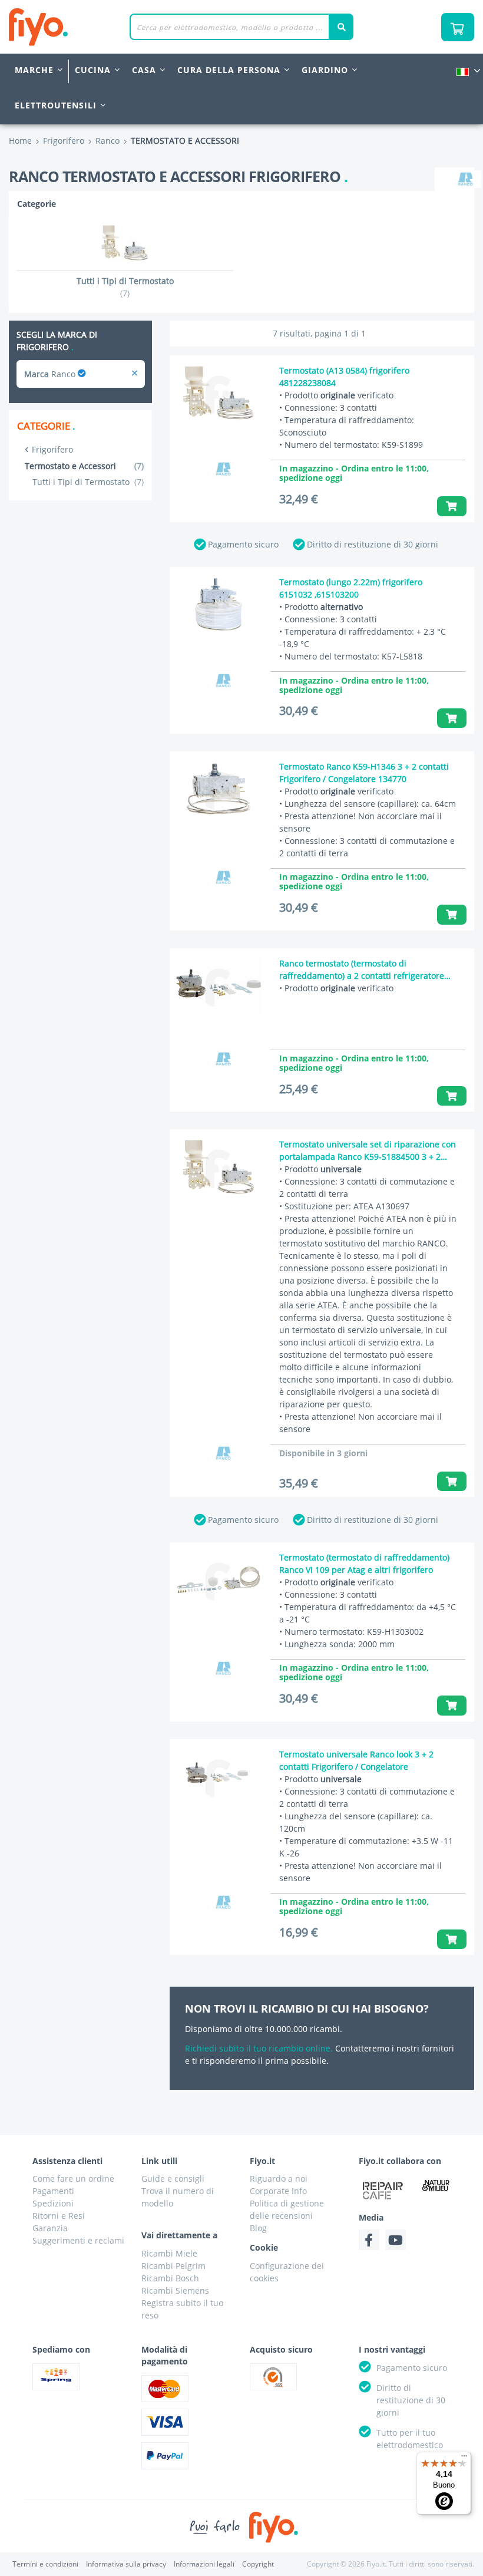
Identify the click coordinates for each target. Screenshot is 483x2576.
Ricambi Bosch (170, 2278)
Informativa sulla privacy (126, 2564)
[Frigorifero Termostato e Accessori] (135, 374)
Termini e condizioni (45, 2564)
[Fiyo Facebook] (369, 2240)
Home (20, 141)
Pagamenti (53, 2191)
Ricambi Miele (169, 2253)
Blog (258, 2228)
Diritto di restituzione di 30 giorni (373, 544)
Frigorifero (52, 449)
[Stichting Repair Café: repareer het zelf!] (383, 2191)
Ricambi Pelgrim (173, 2266)
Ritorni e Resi (59, 2216)
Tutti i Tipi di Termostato (88, 482)
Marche (34, 70)
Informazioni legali (204, 2564)
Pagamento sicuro (243, 544)
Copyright (258, 2564)
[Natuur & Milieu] (436, 2185)
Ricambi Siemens (175, 2290)
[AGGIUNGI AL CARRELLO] (452, 506)
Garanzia (50, 2228)
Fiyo (87, 27)
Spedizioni (53, 2203)
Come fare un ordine (73, 2178)
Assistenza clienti (67, 2161)
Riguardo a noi (279, 2178)
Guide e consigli (173, 2178)
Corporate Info (278, 2191)
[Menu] (464, 2459)
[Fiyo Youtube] (396, 2240)
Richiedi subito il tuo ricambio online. (259, 2048)
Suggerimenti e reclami (78, 2240)
